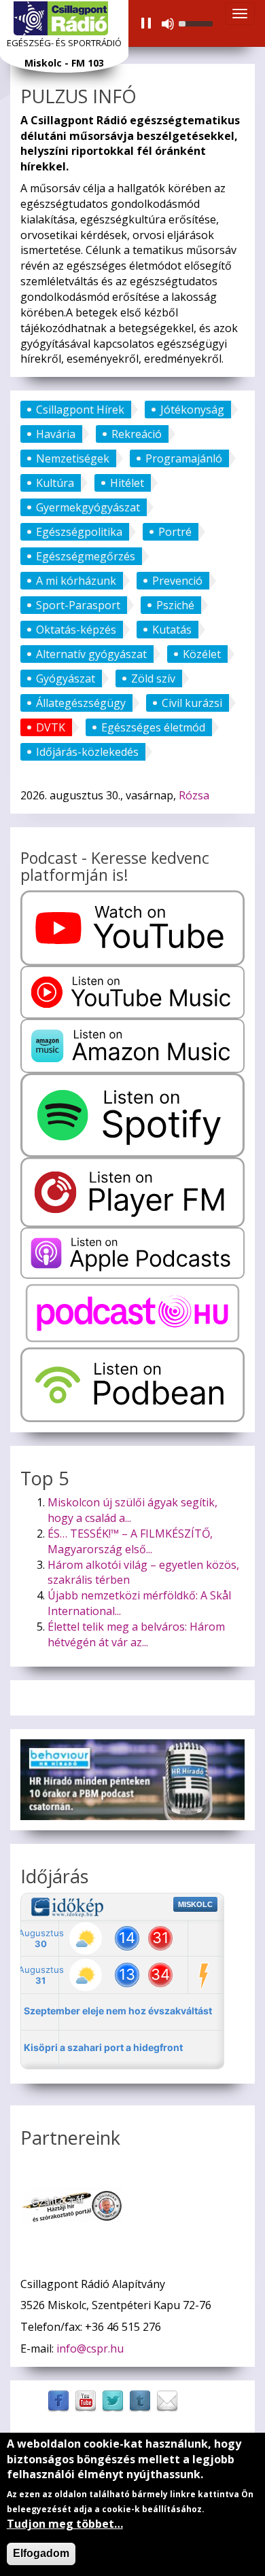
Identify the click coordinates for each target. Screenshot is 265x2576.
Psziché (175, 605)
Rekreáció (137, 434)
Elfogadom (41, 2553)
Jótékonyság (192, 410)
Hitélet (127, 483)
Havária (56, 434)
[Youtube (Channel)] (86, 2400)
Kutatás (172, 630)
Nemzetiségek (73, 458)
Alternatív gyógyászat (91, 654)
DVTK (51, 727)
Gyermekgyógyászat (88, 507)
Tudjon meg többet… (65, 2524)
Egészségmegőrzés (86, 556)
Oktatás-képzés (76, 630)
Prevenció (177, 581)
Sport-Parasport (78, 605)
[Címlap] (61, 18)
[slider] (198, 22)
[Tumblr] (140, 2400)
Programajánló (184, 458)
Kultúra (55, 483)
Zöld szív (153, 678)
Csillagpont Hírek (80, 410)
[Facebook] (58, 2400)
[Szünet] (146, 24)
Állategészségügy (81, 703)
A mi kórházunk (76, 581)
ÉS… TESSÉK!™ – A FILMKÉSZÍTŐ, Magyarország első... (130, 1541)
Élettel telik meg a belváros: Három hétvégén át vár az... (136, 1634)
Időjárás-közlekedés (87, 752)
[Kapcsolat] (167, 2400)
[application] (176, 24)
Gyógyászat (66, 678)
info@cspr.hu (90, 2348)
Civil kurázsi (192, 703)
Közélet (202, 654)
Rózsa (194, 795)
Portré (175, 532)
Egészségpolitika (79, 532)
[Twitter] (113, 2400)
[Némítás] (168, 24)
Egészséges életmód (153, 727)
